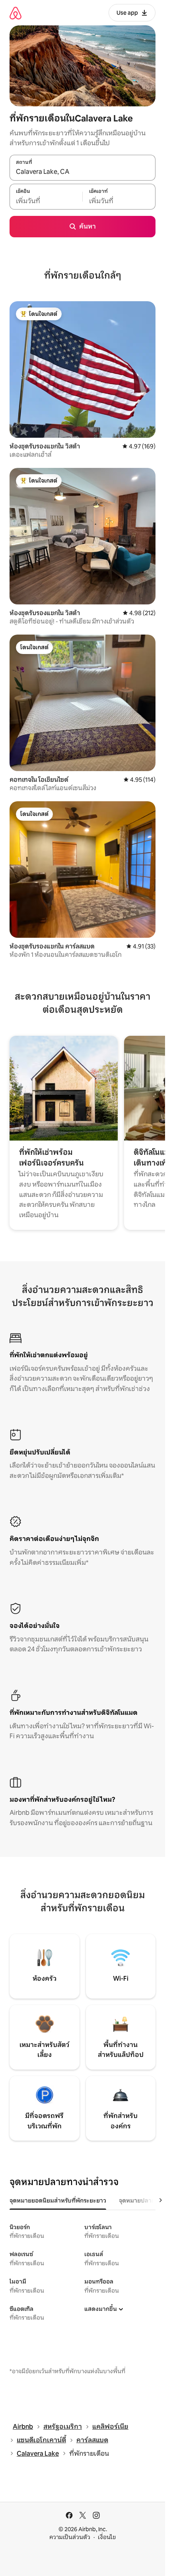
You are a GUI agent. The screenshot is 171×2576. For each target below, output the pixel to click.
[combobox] (83, 172)
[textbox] (46, 201)
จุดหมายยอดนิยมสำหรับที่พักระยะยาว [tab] (58, 2201)
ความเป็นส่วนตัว (70, 2537)
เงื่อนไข (107, 2537)
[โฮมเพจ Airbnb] (16, 13)
